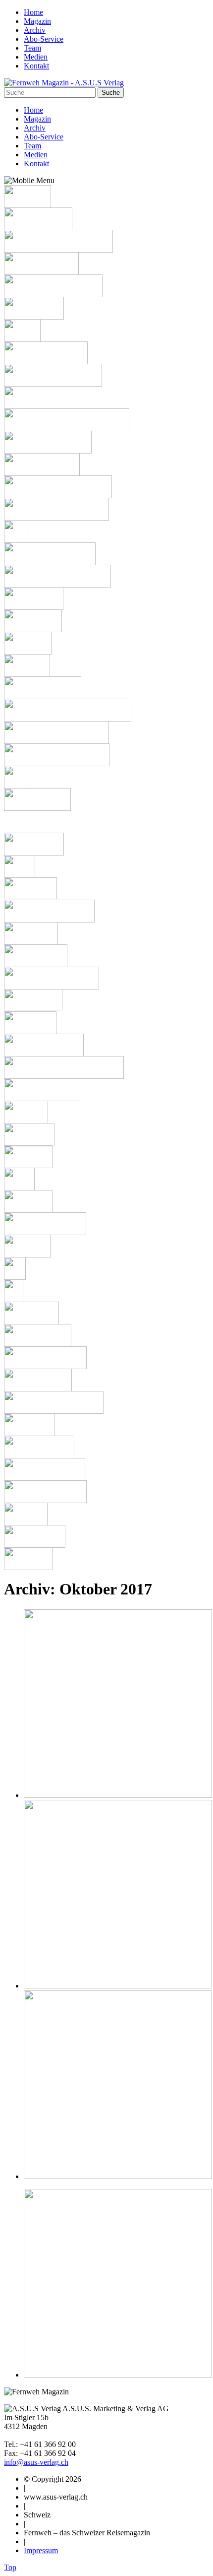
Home (33, 12)
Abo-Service (44, 39)
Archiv (35, 30)
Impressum (41, 2550)
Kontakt (36, 66)
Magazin (37, 21)
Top (10, 2567)
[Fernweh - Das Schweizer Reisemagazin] (64, 83)
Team (32, 48)
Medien (36, 57)
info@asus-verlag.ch (36, 2462)
